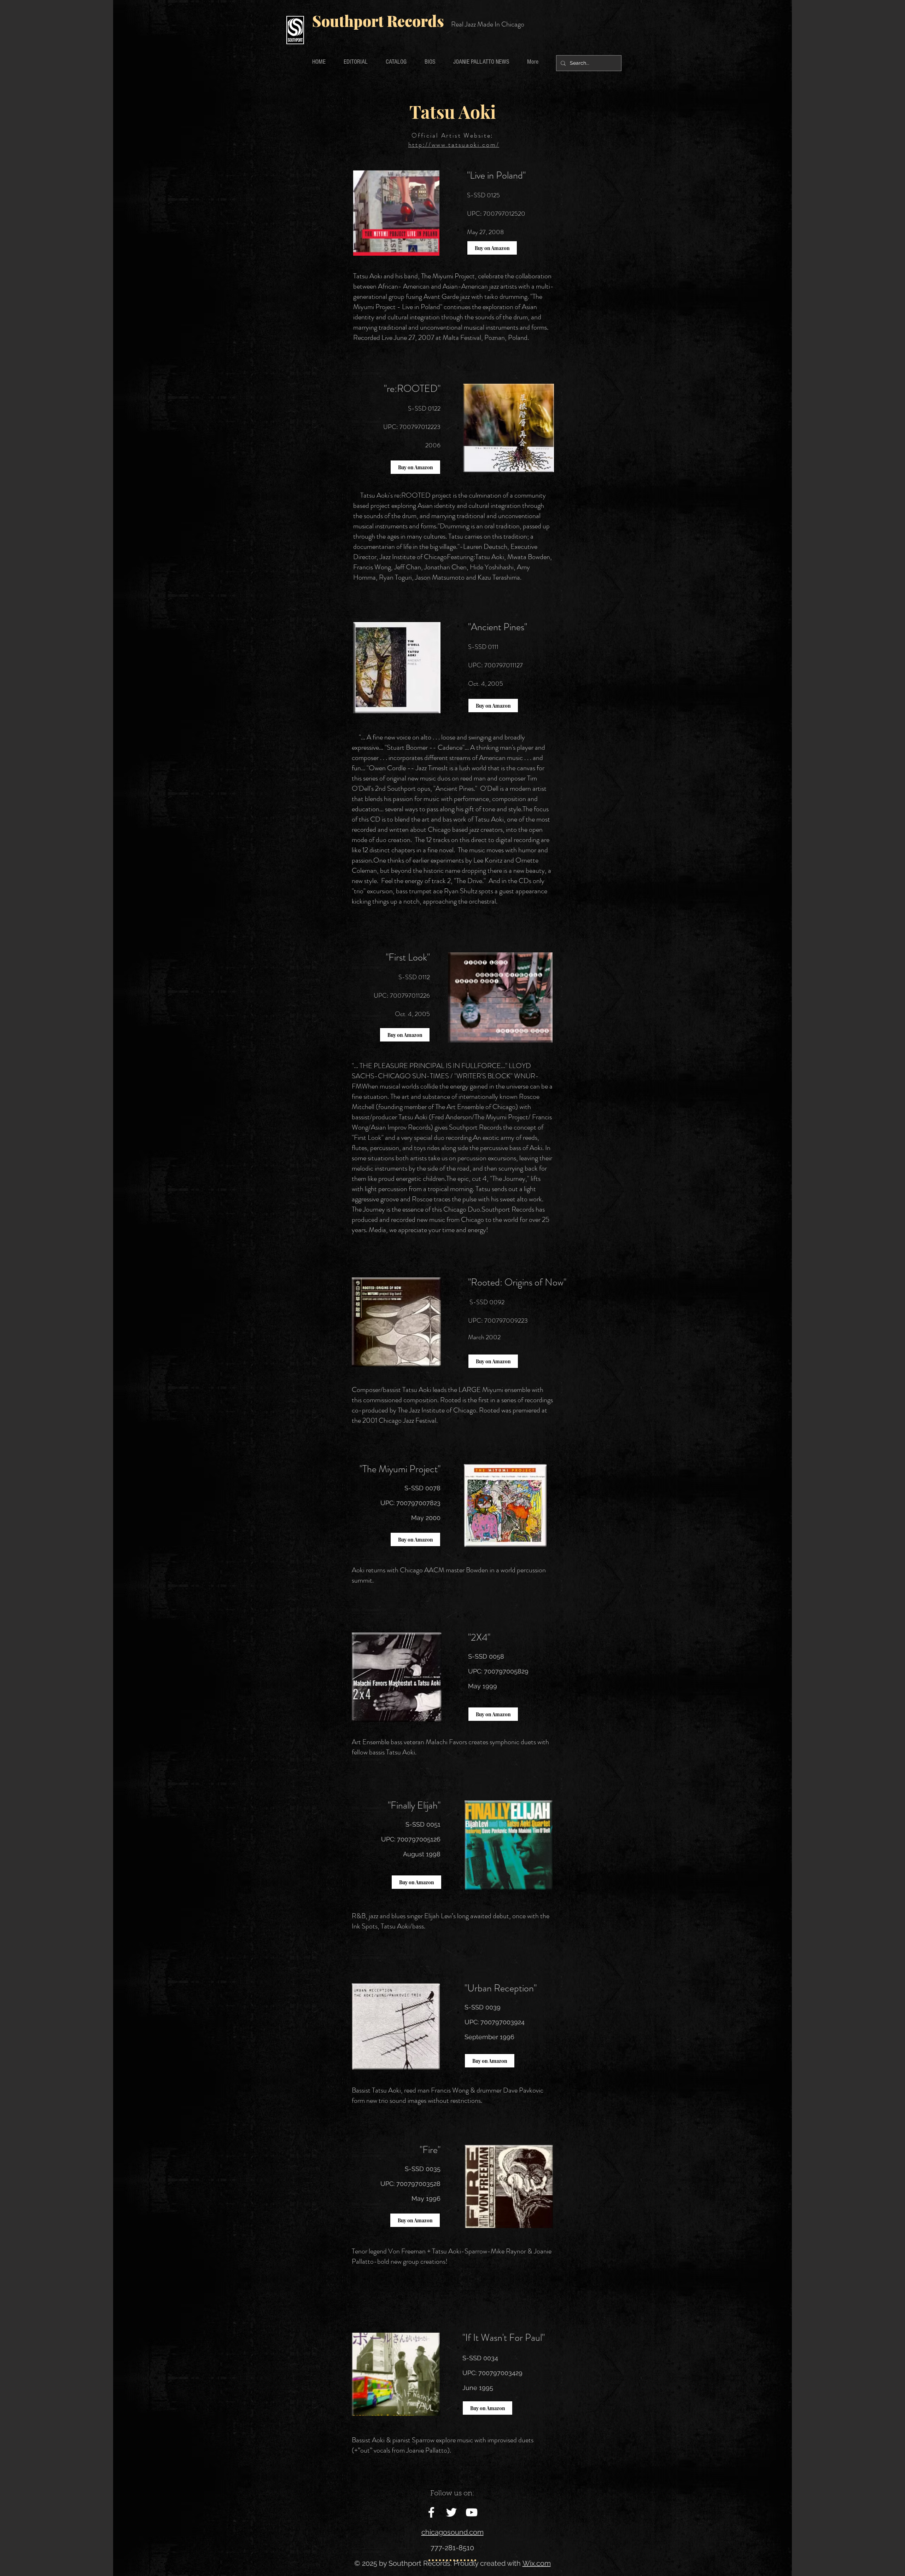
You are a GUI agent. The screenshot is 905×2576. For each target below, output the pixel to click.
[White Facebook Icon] (431, 2512)
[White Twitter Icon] (451, 2512)
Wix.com (537, 2563)
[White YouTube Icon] (472, 2512)
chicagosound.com (452, 2532)
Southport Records (378, 21)
